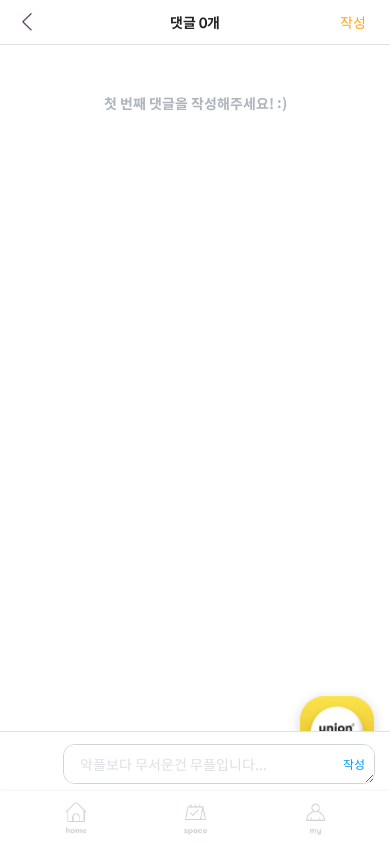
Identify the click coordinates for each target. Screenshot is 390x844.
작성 (353, 22)
